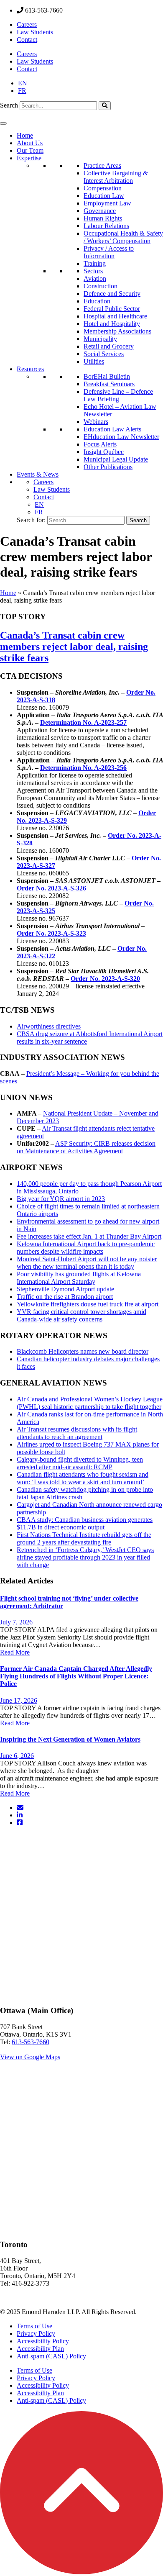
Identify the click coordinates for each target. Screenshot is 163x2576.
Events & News (38, 474)
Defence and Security (112, 294)
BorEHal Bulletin (107, 376)
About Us (30, 143)
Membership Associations (117, 331)
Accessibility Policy (43, 2341)
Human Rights (103, 218)
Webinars (96, 422)
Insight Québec (104, 452)
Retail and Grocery (109, 346)
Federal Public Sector (112, 309)
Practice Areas (102, 165)
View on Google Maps (30, 2057)
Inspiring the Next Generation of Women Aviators (70, 1739)
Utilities (94, 361)
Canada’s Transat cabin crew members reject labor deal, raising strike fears (74, 647)
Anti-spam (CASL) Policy (51, 2356)
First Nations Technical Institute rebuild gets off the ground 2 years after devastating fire (84, 1538)
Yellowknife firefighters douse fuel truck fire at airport (88, 1304)
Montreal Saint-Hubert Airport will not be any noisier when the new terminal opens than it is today (87, 1263)
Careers (27, 24)
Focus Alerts (100, 444)
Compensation (103, 188)
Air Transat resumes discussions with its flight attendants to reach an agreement (77, 1433)
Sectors (93, 271)
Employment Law (107, 203)
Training (95, 263)
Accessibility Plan (40, 2349)
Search (9, 105)
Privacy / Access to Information (109, 252)
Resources (30, 369)
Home (25, 135)
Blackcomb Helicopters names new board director (83, 1351)
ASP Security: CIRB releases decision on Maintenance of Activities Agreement (86, 1147)
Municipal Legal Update (116, 459)
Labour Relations (106, 226)
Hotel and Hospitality (112, 324)
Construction (101, 286)
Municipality (100, 339)
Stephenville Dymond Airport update (65, 1289)
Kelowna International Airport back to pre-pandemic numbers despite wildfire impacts (86, 1248)
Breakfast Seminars (109, 384)
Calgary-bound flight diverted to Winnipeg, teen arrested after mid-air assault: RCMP (80, 1463)
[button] (81, 2572)
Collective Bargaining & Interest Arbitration (116, 177)
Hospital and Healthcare (115, 316)
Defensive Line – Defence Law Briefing (118, 395)
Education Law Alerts (112, 429)
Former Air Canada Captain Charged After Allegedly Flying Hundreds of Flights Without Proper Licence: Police (76, 1676)
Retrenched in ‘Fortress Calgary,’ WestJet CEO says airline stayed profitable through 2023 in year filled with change (85, 1557)
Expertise (29, 158)
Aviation (95, 278)
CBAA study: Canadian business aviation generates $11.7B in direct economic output (85, 1523)
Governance (100, 211)
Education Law (104, 196)
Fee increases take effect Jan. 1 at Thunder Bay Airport (89, 1236)
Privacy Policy (36, 2334)
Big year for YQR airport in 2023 (61, 1199)
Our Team (30, 150)
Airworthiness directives (49, 1026)
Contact (27, 40)
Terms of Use (34, 2326)
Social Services (104, 354)
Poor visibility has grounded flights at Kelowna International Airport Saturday (79, 1278)
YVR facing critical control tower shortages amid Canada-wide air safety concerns (81, 1315)
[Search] (105, 106)
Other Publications (108, 467)
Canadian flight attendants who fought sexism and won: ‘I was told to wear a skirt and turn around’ (83, 1478)
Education (97, 301)
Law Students (35, 32)
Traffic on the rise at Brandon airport (65, 1297)
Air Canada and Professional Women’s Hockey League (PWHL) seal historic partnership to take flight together (90, 1403)
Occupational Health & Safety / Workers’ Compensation (123, 237)
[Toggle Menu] (3, 123)
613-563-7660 (31, 2042)
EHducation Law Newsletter (121, 437)
